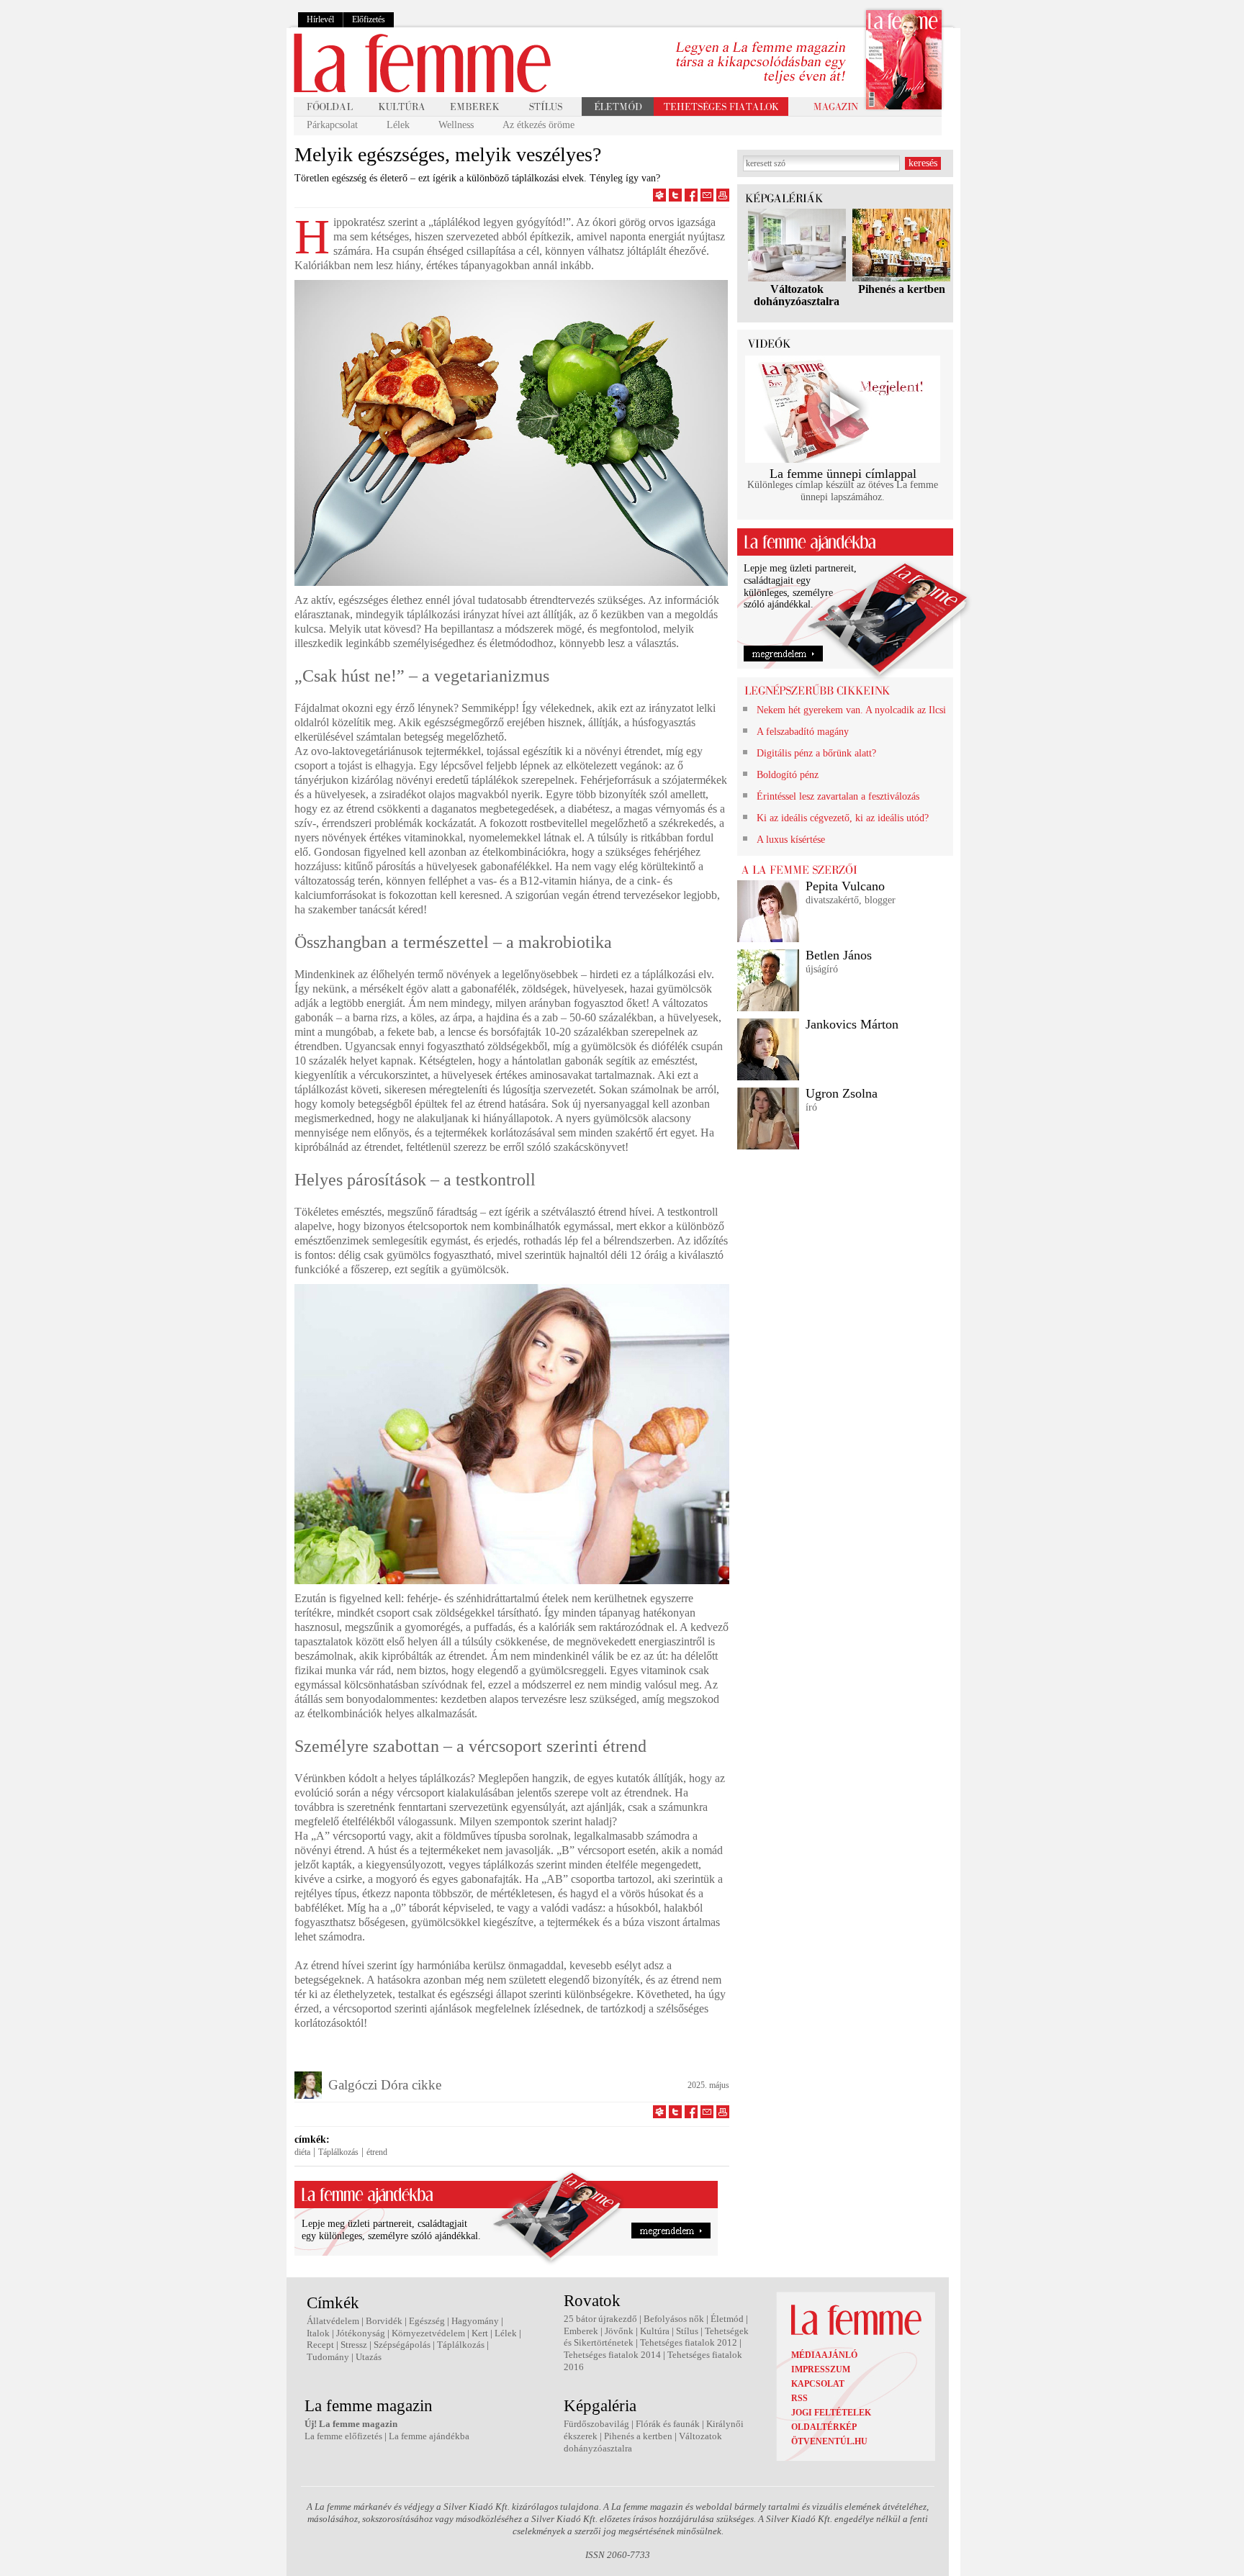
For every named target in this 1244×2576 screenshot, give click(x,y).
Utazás (369, 2357)
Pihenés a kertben (902, 289)
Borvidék (384, 2321)
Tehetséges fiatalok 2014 (612, 2355)
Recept (320, 2345)
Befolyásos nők (674, 2319)
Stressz (354, 2345)
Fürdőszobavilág (596, 2424)
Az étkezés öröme (538, 125)
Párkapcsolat (332, 125)
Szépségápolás (402, 2345)
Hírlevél (320, 19)
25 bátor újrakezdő (600, 2319)
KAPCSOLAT (818, 2384)
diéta (302, 2152)
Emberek (581, 2331)
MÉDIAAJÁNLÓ (824, 2355)
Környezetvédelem (428, 2333)
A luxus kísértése (791, 840)
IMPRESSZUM (821, 2369)
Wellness (456, 125)
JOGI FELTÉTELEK (831, 2413)
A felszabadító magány (803, 732)
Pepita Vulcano (845, 886)
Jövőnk (619, 2331)
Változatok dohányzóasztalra (797, 295)
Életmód (727, 2319)
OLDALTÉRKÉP (824, 2427)
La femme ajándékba (429, 2436)
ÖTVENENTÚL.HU (829, 2441)
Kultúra (655, 2331)
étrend (377, 2152)
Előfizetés (369, 19)
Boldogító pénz (788, 775)
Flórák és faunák (668, 2424)
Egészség (427, 2321)
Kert (480, 2333)
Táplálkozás (338, 2152)
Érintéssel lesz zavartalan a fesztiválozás (838, 796)
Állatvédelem (333, 2321)
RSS (799, 2398)
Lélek (398, 125)
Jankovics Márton (852, 1024)
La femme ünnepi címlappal (843, 474)
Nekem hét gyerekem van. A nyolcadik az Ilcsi (851, 710)
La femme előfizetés (343, 2436)
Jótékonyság (361, 2333)
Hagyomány (475, 2321)
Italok (318, 2333)
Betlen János (839, 955)
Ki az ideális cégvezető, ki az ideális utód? (843, 818)
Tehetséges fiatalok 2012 (689, 2342)
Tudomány (328, 2357)
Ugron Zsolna (842, 1093)
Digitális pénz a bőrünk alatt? (816, 753)
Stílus (687, 2331)
